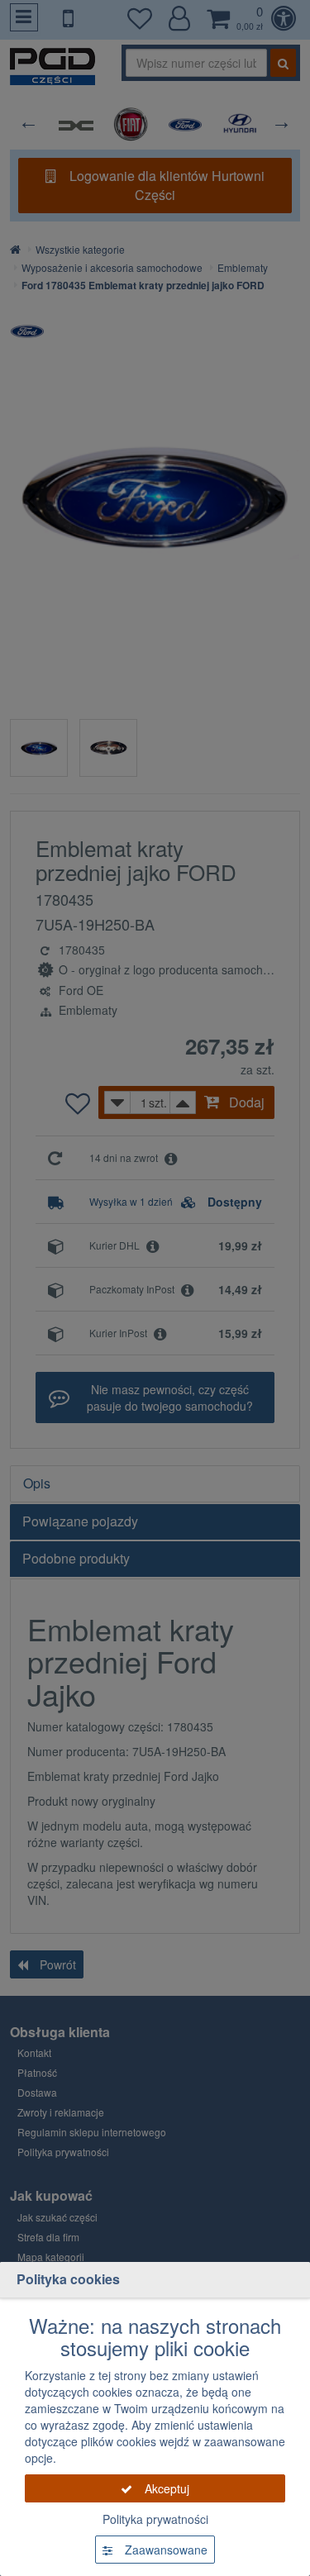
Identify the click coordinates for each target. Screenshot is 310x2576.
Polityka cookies (68, 2279)
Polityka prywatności (155, 2519)
